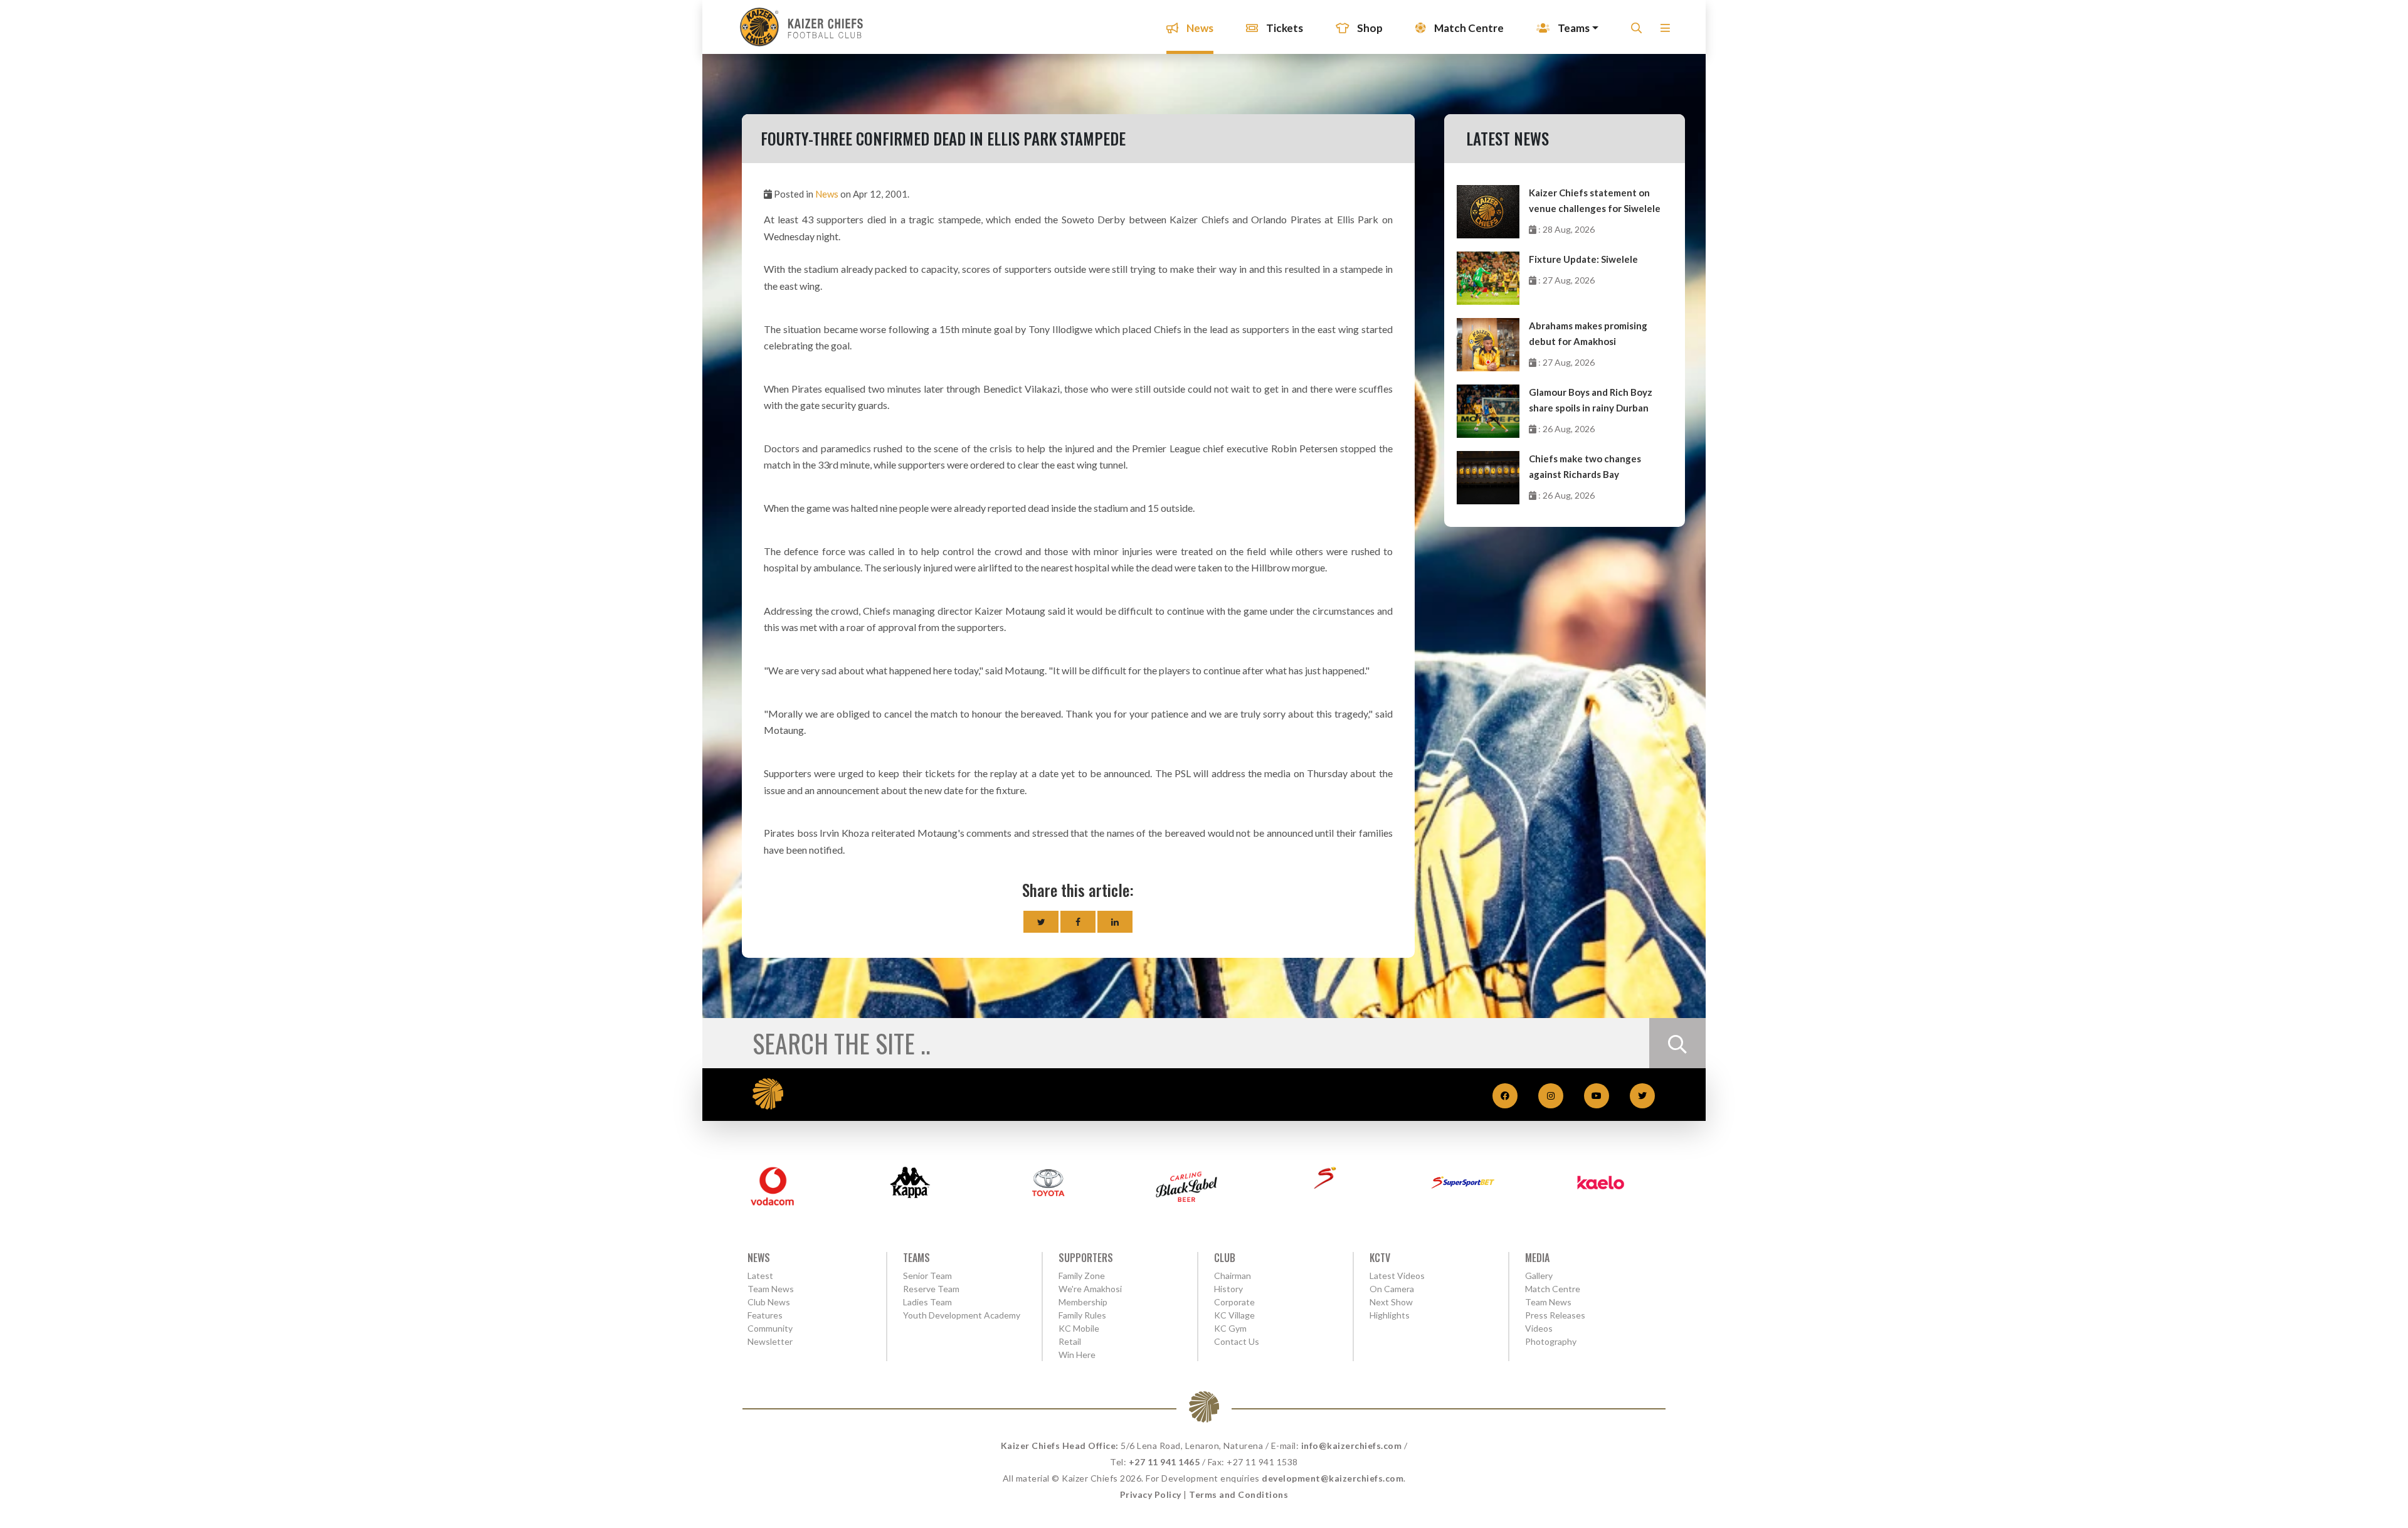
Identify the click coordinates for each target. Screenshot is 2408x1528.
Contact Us (1237, 1341)
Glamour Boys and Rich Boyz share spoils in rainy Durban (1591, 400)
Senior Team (927, 1276)
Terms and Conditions (1238, 1494)
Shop (1369, 28)
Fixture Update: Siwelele (1583, 259)
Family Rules (1082, 1315)
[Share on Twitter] (1041, 922)
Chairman (1233, 1276)
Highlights (1390, 1315)
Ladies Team (927, 1302)
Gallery (1539, 1276)
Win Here (1077, 1355)
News (1199, 28)
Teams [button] (1573, 28)
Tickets (1284, 28)
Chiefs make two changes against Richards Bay (1585, 466)
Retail (1070, 1341)
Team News (771, 1289)
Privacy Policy (1151, 1494)
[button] (1665, 32)
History (1228, 1289)
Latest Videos (1397, 1276)
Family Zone (1082, 1276)
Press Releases (1555, 1315)
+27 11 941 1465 (1164, 1462)
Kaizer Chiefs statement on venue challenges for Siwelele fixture (1595, 202)
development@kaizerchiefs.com (1333, 1478)
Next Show (1391, 1302)
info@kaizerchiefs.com (1352, 1446)
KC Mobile (1079, 1328)
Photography (1551, 1341)
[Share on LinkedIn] (1115, 922)
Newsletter (770, 1341)
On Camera (1392, 1289)
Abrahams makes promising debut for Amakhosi (1588, 333)
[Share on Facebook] (1078, 922)
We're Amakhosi (1090, 1289)
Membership (1083, 1302)
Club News (769, 1302)
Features (765, 1315)
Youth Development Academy (962, 1315)
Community (770, 1328)
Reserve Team (931, 1289)
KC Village (1234, 1315)
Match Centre (1468, 28)
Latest (760, 1276)
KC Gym (1230, 1328)
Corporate (1234, 1302)
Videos (1539, 1328)
